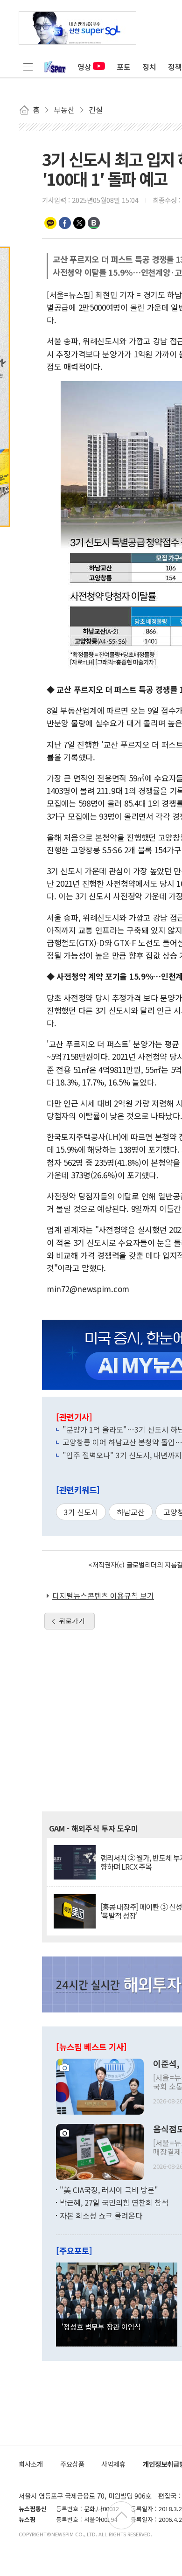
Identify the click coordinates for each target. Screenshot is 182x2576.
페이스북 (65, 223)
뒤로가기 (72, 1621)
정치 (149, 67)
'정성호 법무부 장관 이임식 (101, 2326)
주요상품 (72, 2464)
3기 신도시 (81, 1512)
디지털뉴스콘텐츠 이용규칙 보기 (103, 1595)
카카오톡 (50, 223)
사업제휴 (113, 2464)
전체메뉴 (28, 67)
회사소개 (31, 2464)
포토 (124, 67)
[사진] (100, 2085)
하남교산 (131, 1512)
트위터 (79, 223)
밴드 (94, 223)
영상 (84, 67)
